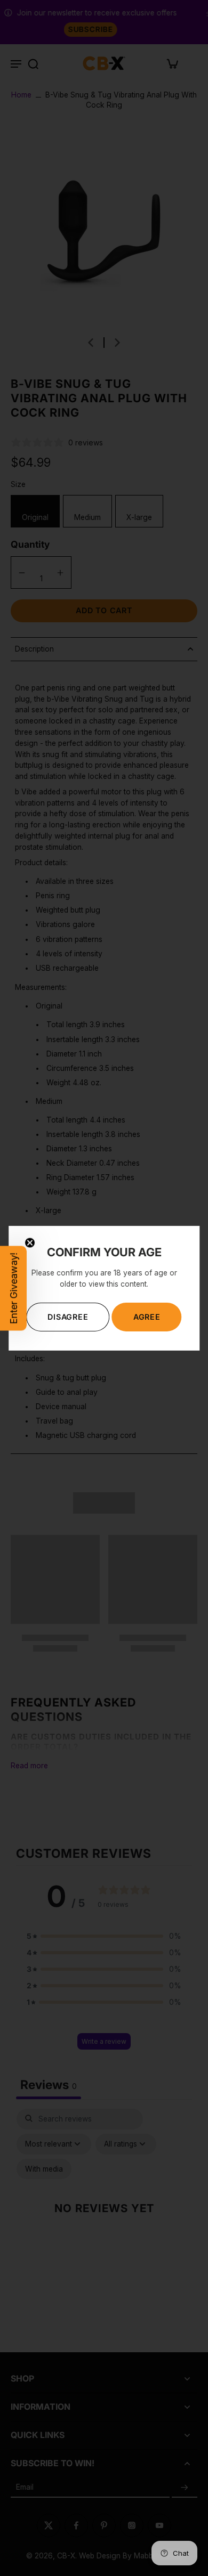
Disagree (68, 1317)
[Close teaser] (30, 1242)
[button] (13, 1288)
